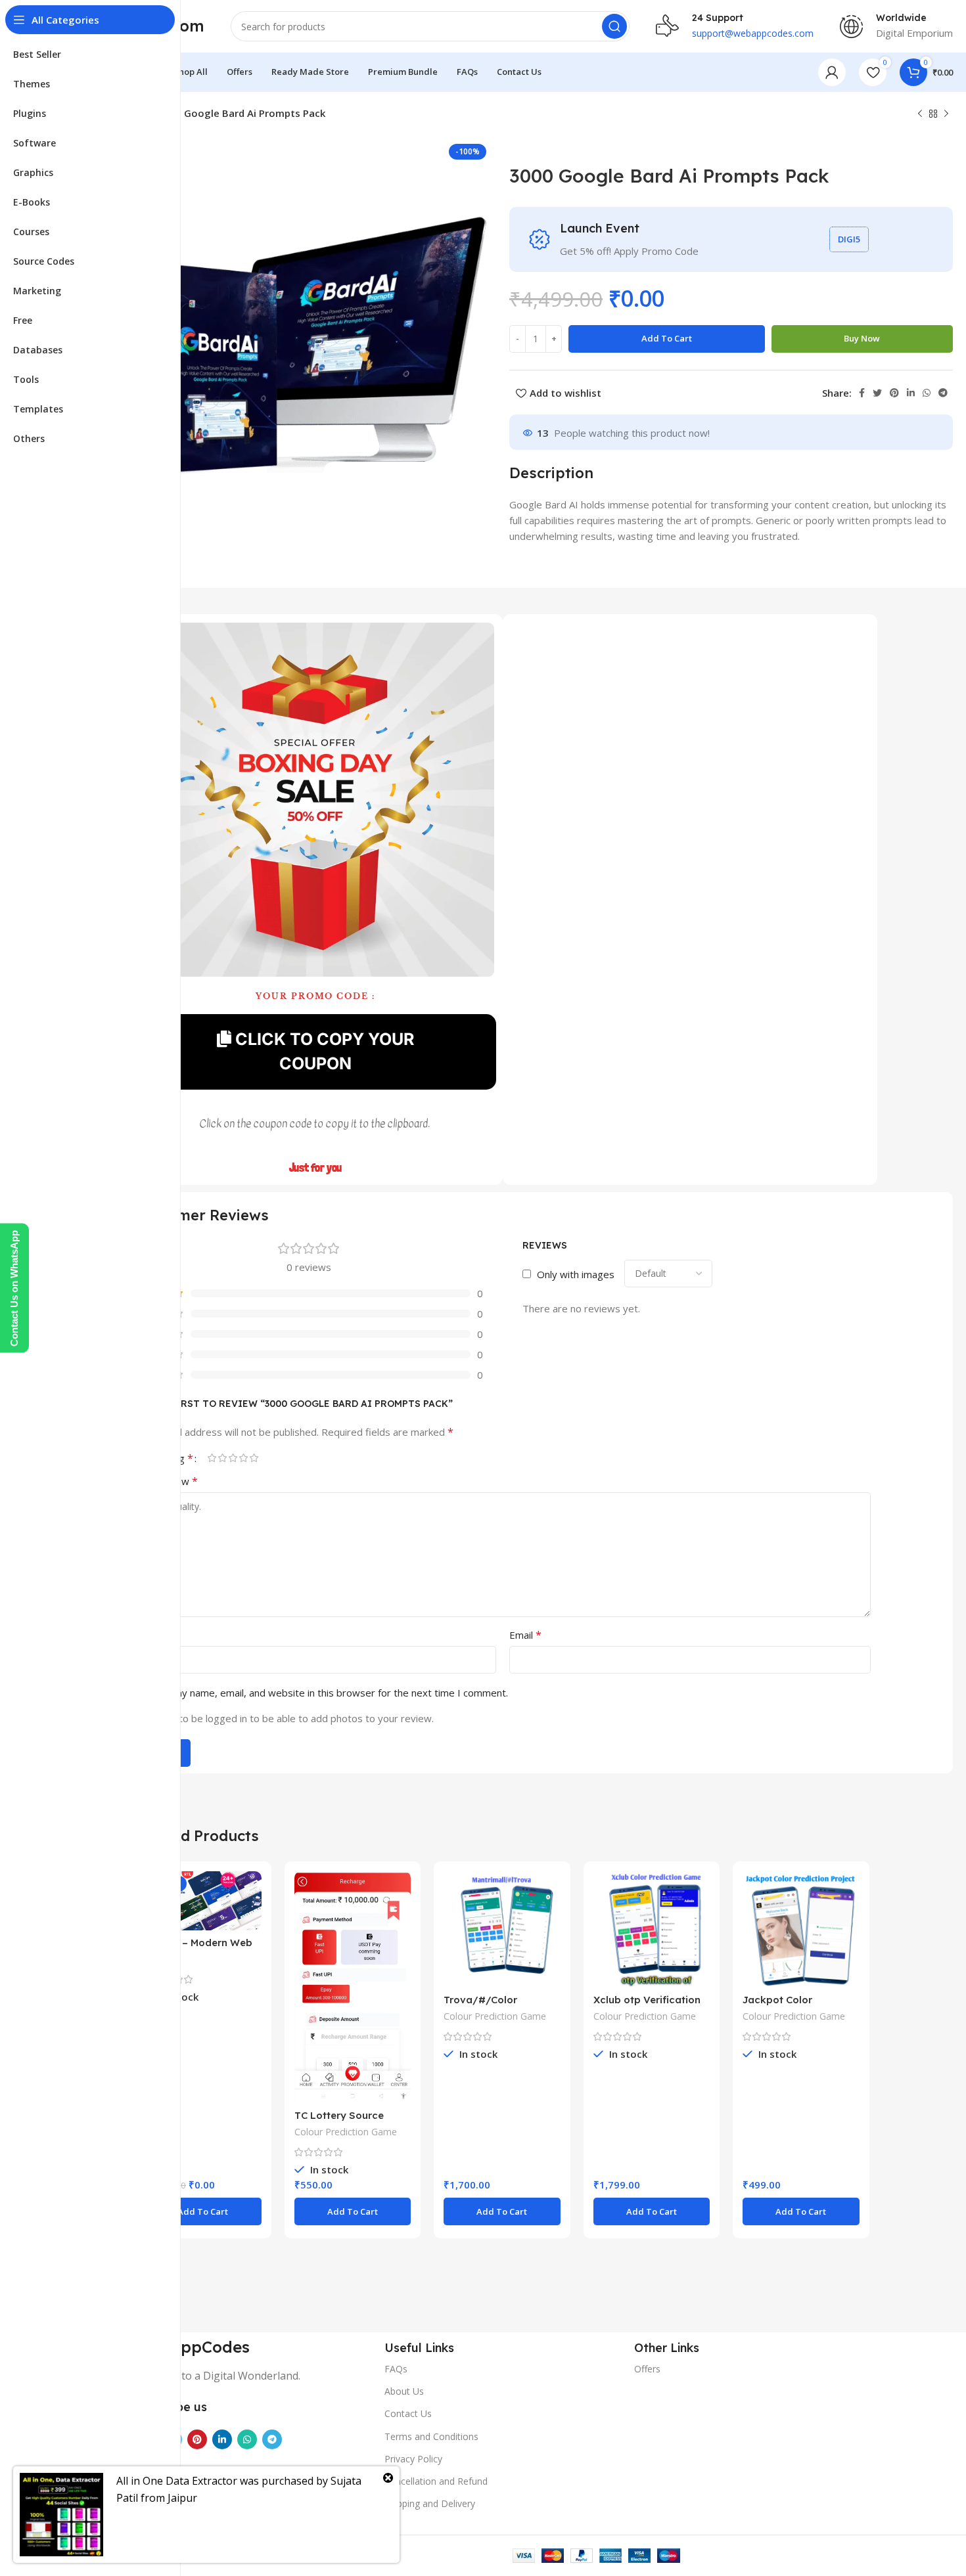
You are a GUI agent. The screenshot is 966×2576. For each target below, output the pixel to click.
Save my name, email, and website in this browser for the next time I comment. (329, 1693)
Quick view (252, 1893)
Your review (166, 1481)
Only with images (576, 1274)
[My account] (832, 72)
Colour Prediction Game (346, 2132)
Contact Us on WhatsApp (14, 1288)
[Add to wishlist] (252, 1922)
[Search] (614, 26)
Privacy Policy (413, 2459)
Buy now (862, 338)
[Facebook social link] (862, 393)
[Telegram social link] (943, 393)
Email (525, 1635)
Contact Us (408, 2413)
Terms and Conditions (431, 2436)
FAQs (396, 2369)
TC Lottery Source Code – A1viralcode (342, 2121)
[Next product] (946, 114)
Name (152, 1635)
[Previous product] (920, 114)
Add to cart (667, 338)
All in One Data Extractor (177, 2481)
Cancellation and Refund (436, 2481)
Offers (647, 2369)
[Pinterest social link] (894, 393)
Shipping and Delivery (430, 2503)
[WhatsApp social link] (927, 393)
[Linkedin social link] (911, 393)
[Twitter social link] (877, 393)
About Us (404, 2391)
